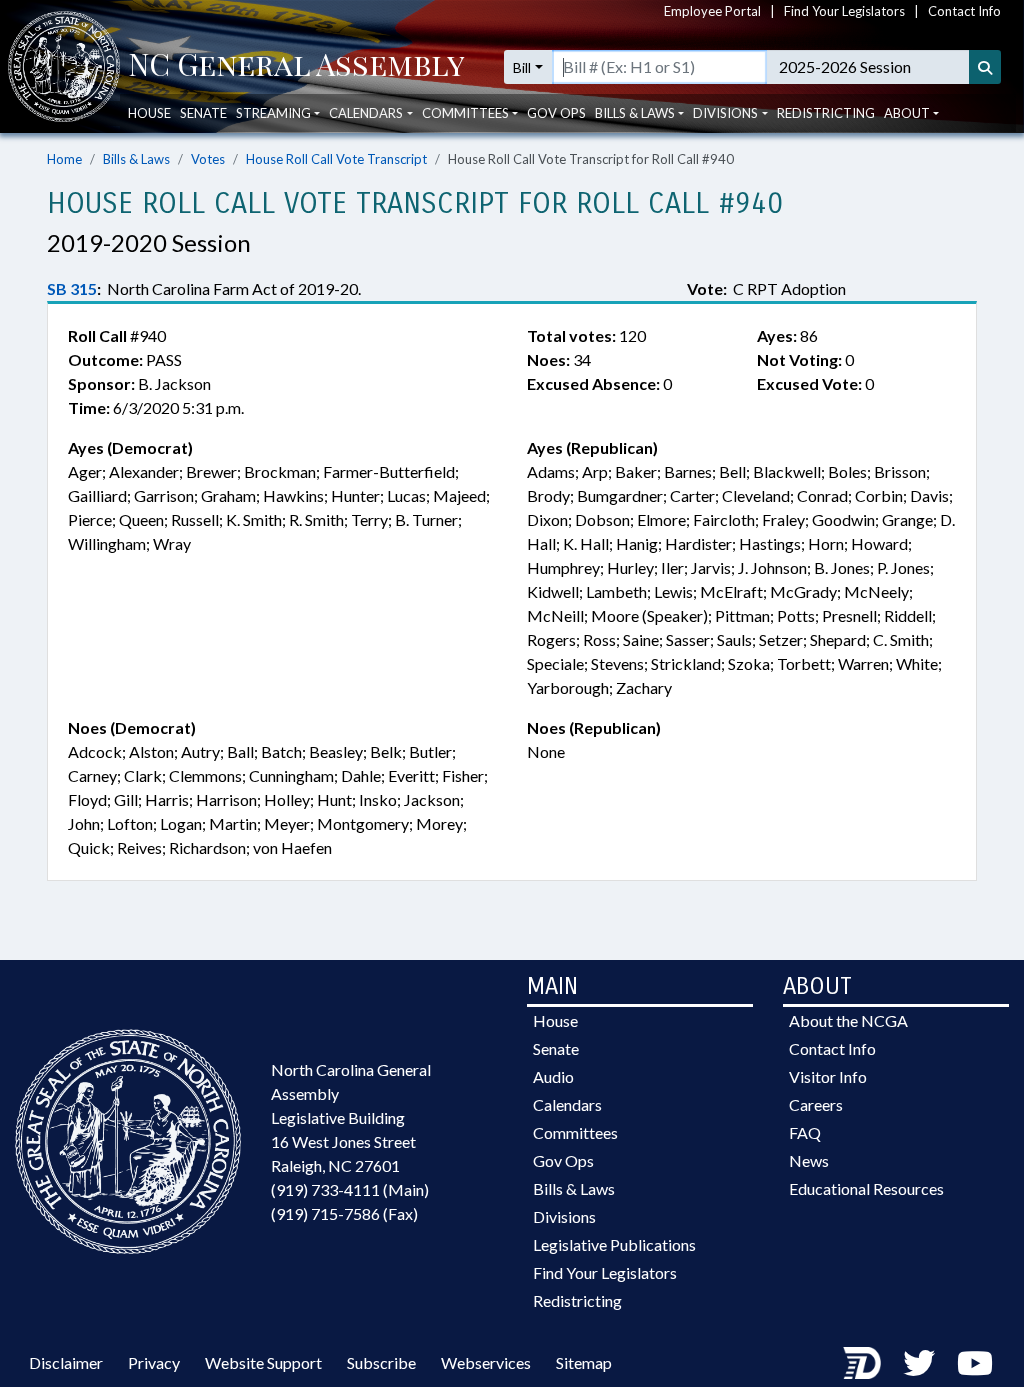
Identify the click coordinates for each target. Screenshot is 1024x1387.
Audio (553, 1076)
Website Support (263, 1362)
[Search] (985, 67)
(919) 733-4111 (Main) (350, 1189)
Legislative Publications (614, 1244)
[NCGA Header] (296, 67)
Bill (522, 67)
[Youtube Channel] (975, 1362)
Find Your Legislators (844, 11)
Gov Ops (556, 113)
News (809, 1160)
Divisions (564, 1216)
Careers (816, 1104)
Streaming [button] (273, 113)
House (149, 113)
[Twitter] (919, 1362)
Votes (208, 159)
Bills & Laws (136, 159)
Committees (575, 1132)
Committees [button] (465, 113)
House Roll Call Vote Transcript (336, 159)
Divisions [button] (725, 113)
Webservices (486, 1362)
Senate (203, 113)
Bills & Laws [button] (635, 113)
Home (64, 159)
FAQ (805, 1132)
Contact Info (964, 11)
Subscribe (381, 1362)
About (907, 113)
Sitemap (584, 1362)
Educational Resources (866, 1188)
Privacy (154, 1362)
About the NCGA (848, 1020)
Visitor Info (828, 1076)
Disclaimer (66, 1362)
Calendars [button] (366, 113)
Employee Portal (712, 11)
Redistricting (826, 113)
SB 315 (72, 288)
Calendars (567, 1104)
